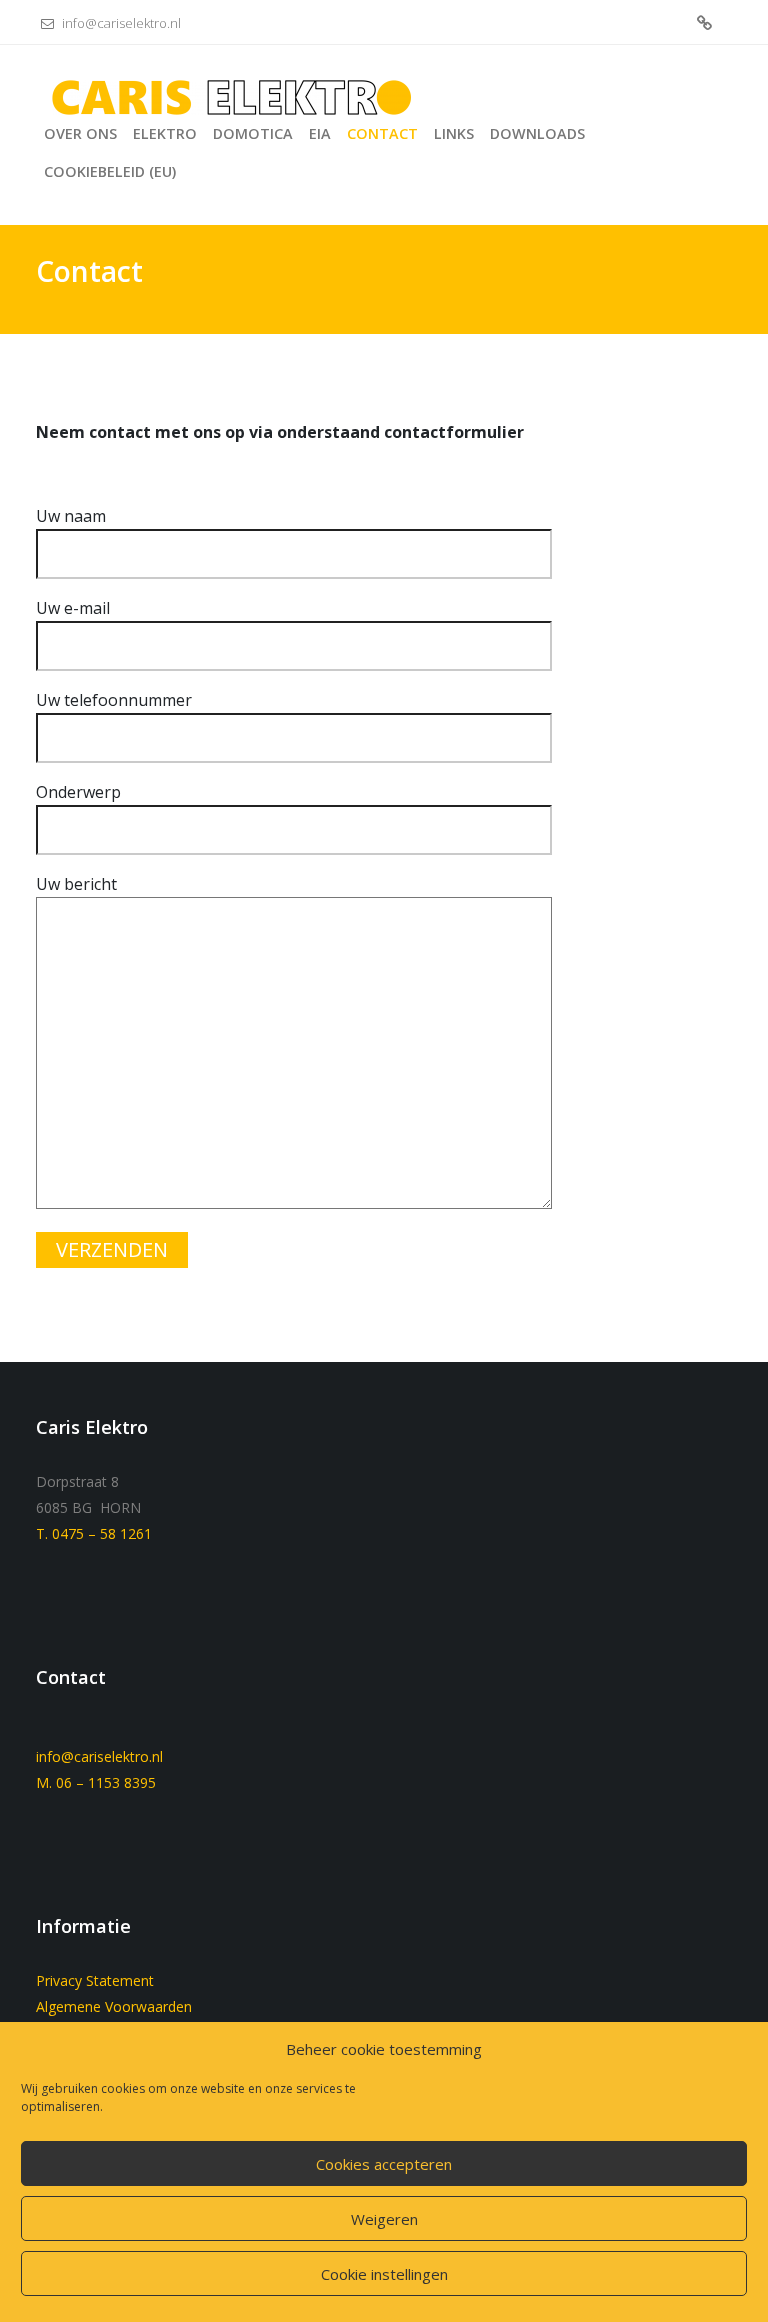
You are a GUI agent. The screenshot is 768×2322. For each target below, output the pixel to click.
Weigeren (384, 2219)
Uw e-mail (73, 608)
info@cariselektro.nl (120, 23)
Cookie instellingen (384, 2274)
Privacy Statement (95, 1980)
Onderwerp (78, 792)
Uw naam (71, 516)
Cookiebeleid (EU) (704, 24)
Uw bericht (76, 884)
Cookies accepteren (384, 2164)
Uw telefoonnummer (114, 700)
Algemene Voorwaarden (114, 2006)
